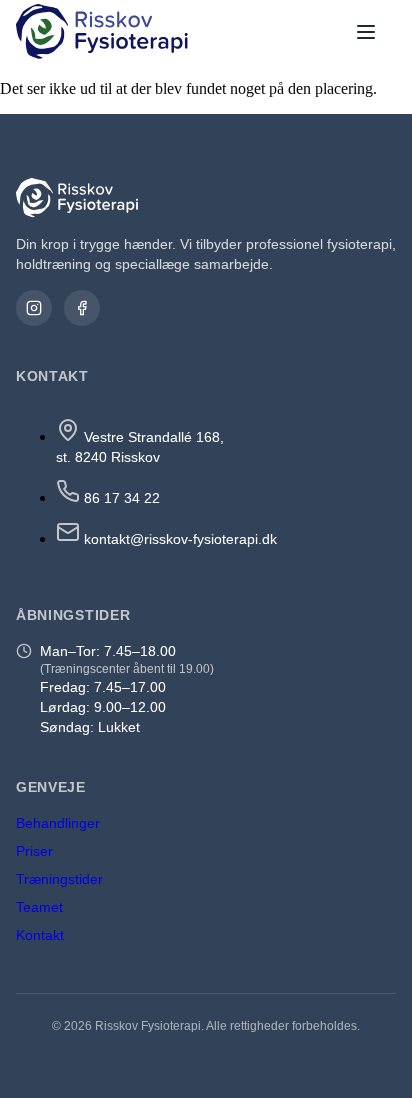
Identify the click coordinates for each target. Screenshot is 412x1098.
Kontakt (40, 935)
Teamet (39, 907)
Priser (34, 851)
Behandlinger (58, 823)
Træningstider (59, 879)
